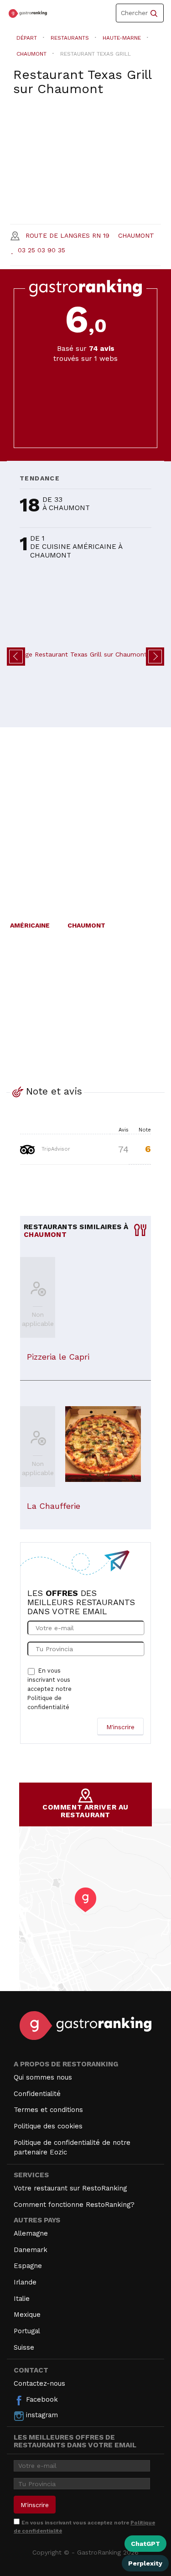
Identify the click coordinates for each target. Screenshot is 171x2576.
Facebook (41, 2399)
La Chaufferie (54, 1506)
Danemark (31, 2250)
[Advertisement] (85, 819)
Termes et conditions (48, 2110)
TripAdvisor (55, 1149)
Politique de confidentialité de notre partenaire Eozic (72, 2147)
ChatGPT (145, 2544)
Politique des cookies (48, 2126)
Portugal (27, 2331)
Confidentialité (37, 2094)
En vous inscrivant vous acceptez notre (49, 1689)
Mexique (27, 2315)
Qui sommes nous (43, 2077)
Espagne (28, 2266)
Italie (22, 2299)
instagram (41, 2415)
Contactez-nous (39, 2383)
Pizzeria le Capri (58, 1357)
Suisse (24, 2347)
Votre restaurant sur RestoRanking (70, 2188)
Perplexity (145, 2563)
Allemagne (31, 2233)
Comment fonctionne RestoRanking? (74, 2205)
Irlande (25, 2282)
